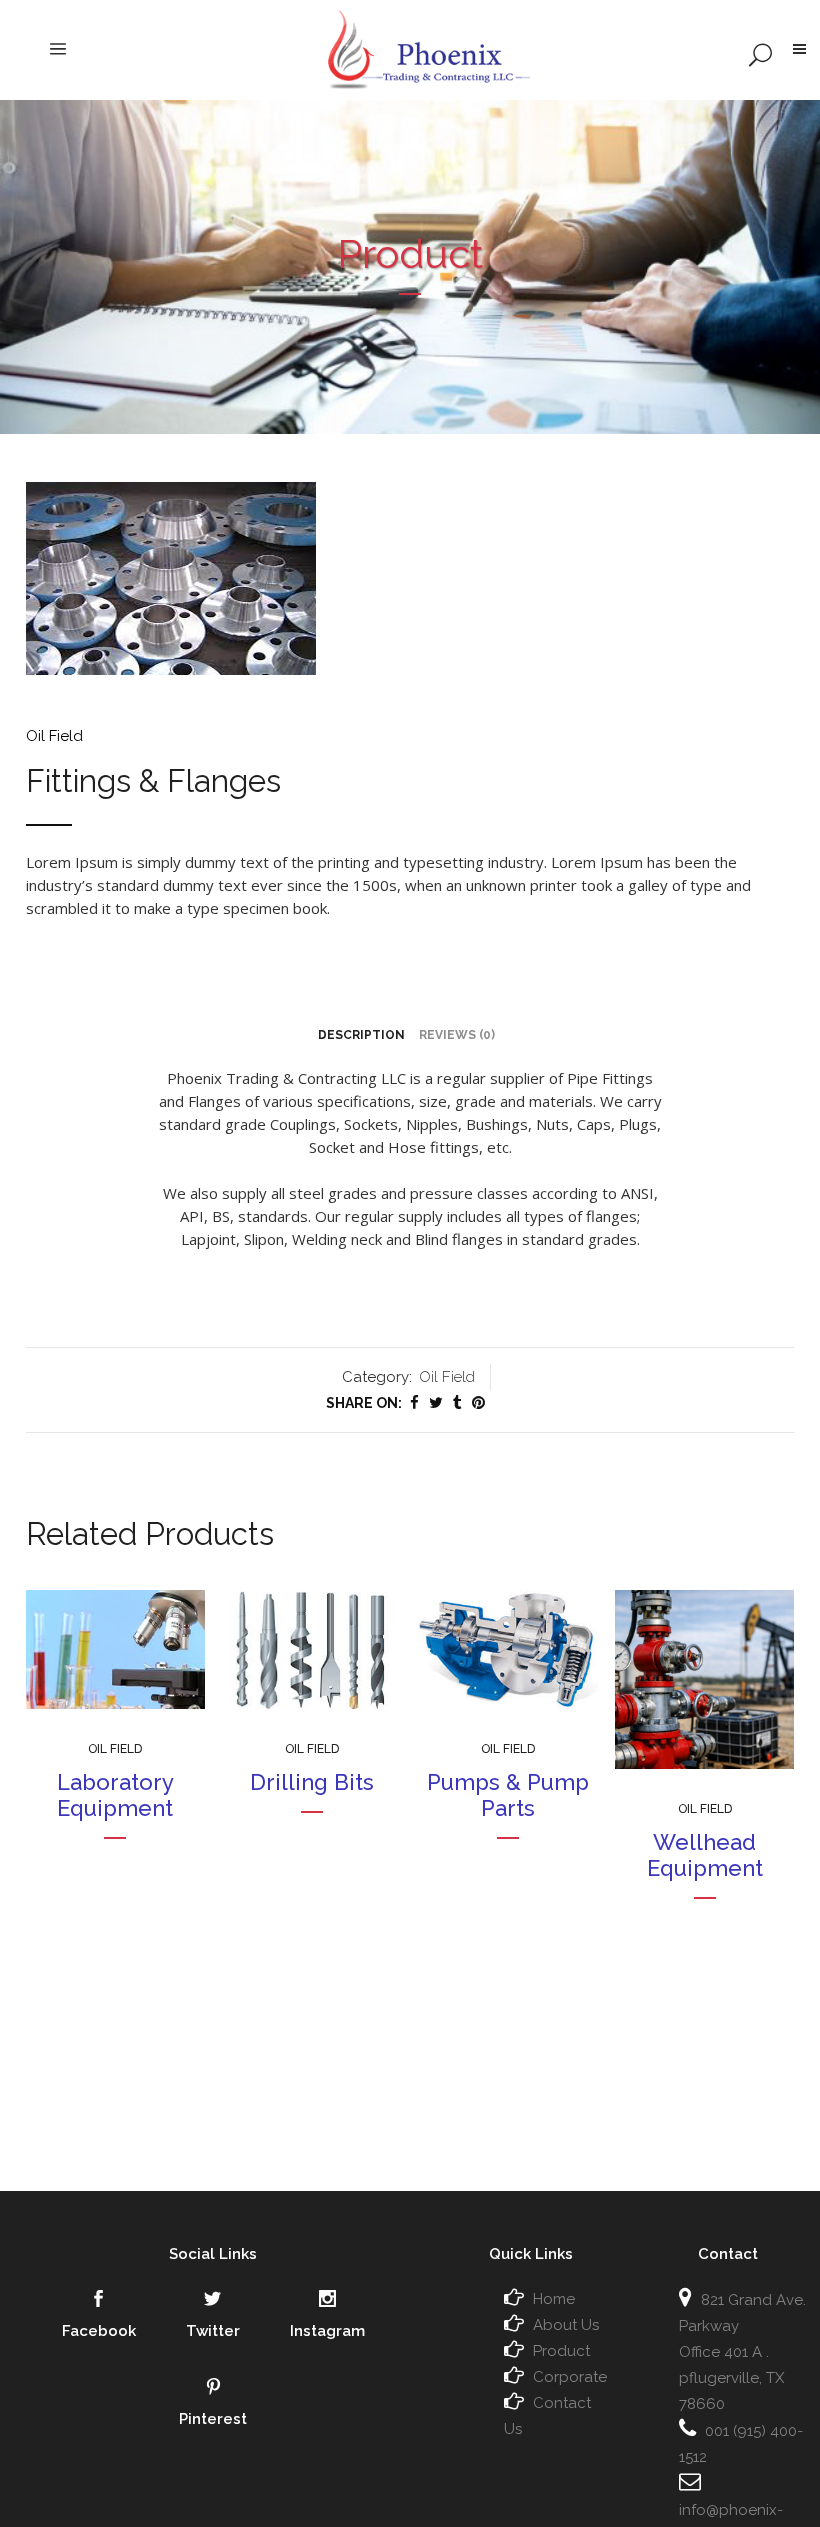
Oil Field (54, 736)
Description (361, 1035)
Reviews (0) (457, 1035)
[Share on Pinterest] (478, 1403)
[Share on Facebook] (414, 1403)
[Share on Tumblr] (457, 1403)
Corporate (570, 2377)
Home (554, 2299)
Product (561, 2351)
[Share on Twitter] (436, 1403)
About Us (566, 2325)
